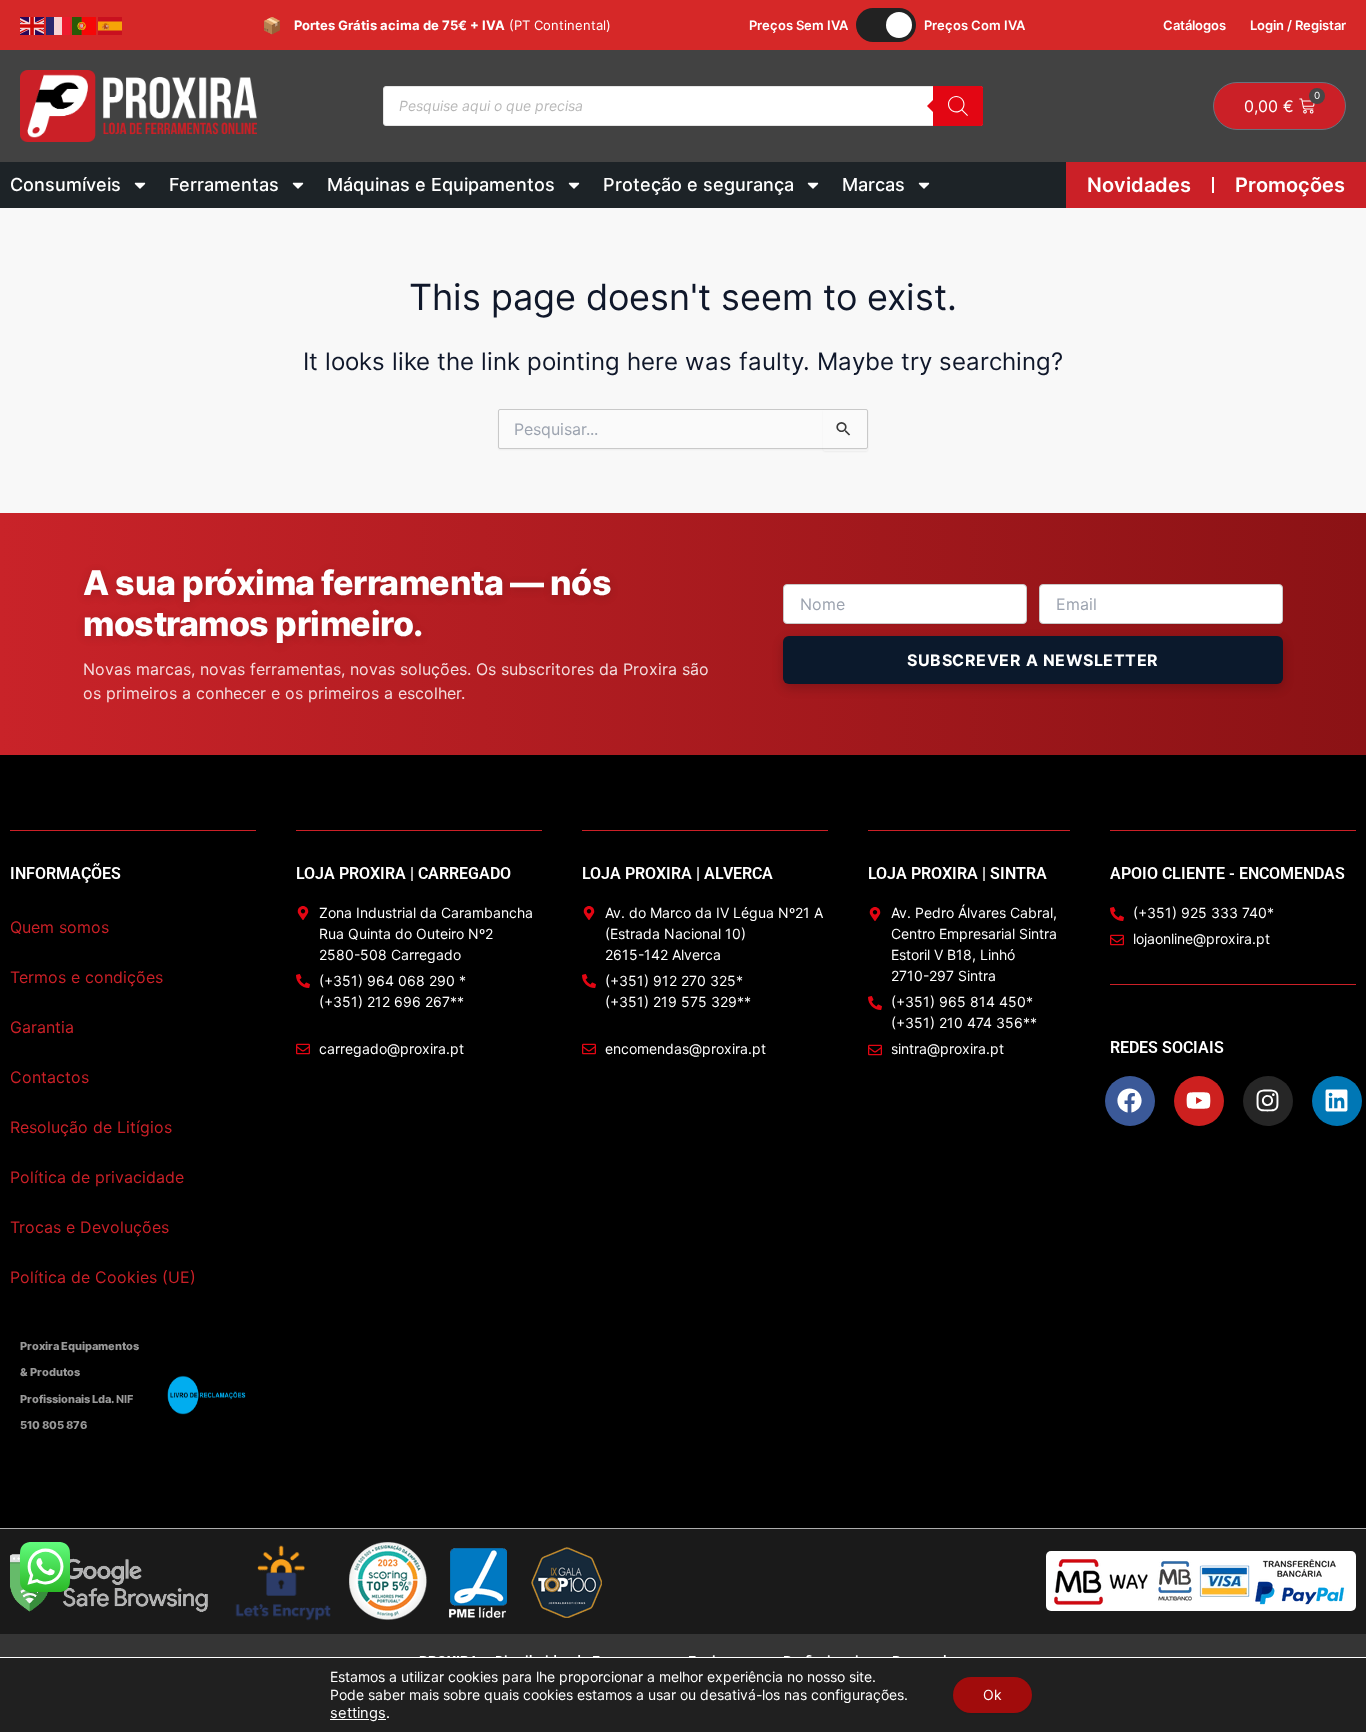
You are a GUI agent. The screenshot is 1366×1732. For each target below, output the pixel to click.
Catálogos (1194, 25)
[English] (33, 25)
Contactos (49, 1077)
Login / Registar (1298, 25)
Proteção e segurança (698, 184)
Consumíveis (65, 184)
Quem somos (59, 927)
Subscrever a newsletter (1033, 660)
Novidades (1139, 185)
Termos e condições (86, 977)
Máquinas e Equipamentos (441, 184)
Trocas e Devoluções (89, 1227)
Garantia (42, 1027)
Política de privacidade (97, 1177)
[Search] (958, 106)
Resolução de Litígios (91, 1127)
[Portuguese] (85, 25)
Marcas (873, 184)
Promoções (1290, 185)
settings (358, 1713)
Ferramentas (224, 184)
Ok (992, 1694)
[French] (59, 25)
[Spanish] (111, 25)
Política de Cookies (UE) (103, 1277)
